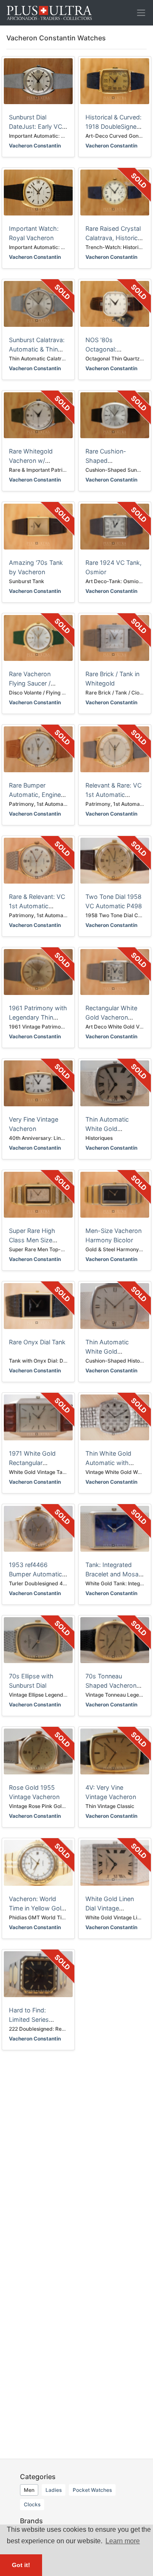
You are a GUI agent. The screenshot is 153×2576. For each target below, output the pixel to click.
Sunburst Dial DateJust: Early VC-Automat (37, 126)
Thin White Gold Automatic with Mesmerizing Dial (110, 1462)
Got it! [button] (21, 2565)
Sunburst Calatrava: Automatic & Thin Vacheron (37, 349)
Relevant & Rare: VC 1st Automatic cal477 (113, 794)
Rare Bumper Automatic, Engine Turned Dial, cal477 (36, 794)
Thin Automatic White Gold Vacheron (107, 1128)
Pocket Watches (92, 2490)
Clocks (32, 2504)
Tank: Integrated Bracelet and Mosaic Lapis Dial (114, 1574)
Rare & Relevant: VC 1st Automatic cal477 (37, 906)
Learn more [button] (123, 2541)
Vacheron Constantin (35, 146)
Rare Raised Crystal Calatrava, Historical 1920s (114, 238)
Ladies (54, 2490)
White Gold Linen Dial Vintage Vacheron (110, 1908)
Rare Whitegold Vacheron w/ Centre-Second (31, 460)
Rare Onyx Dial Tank (37, 1342)
